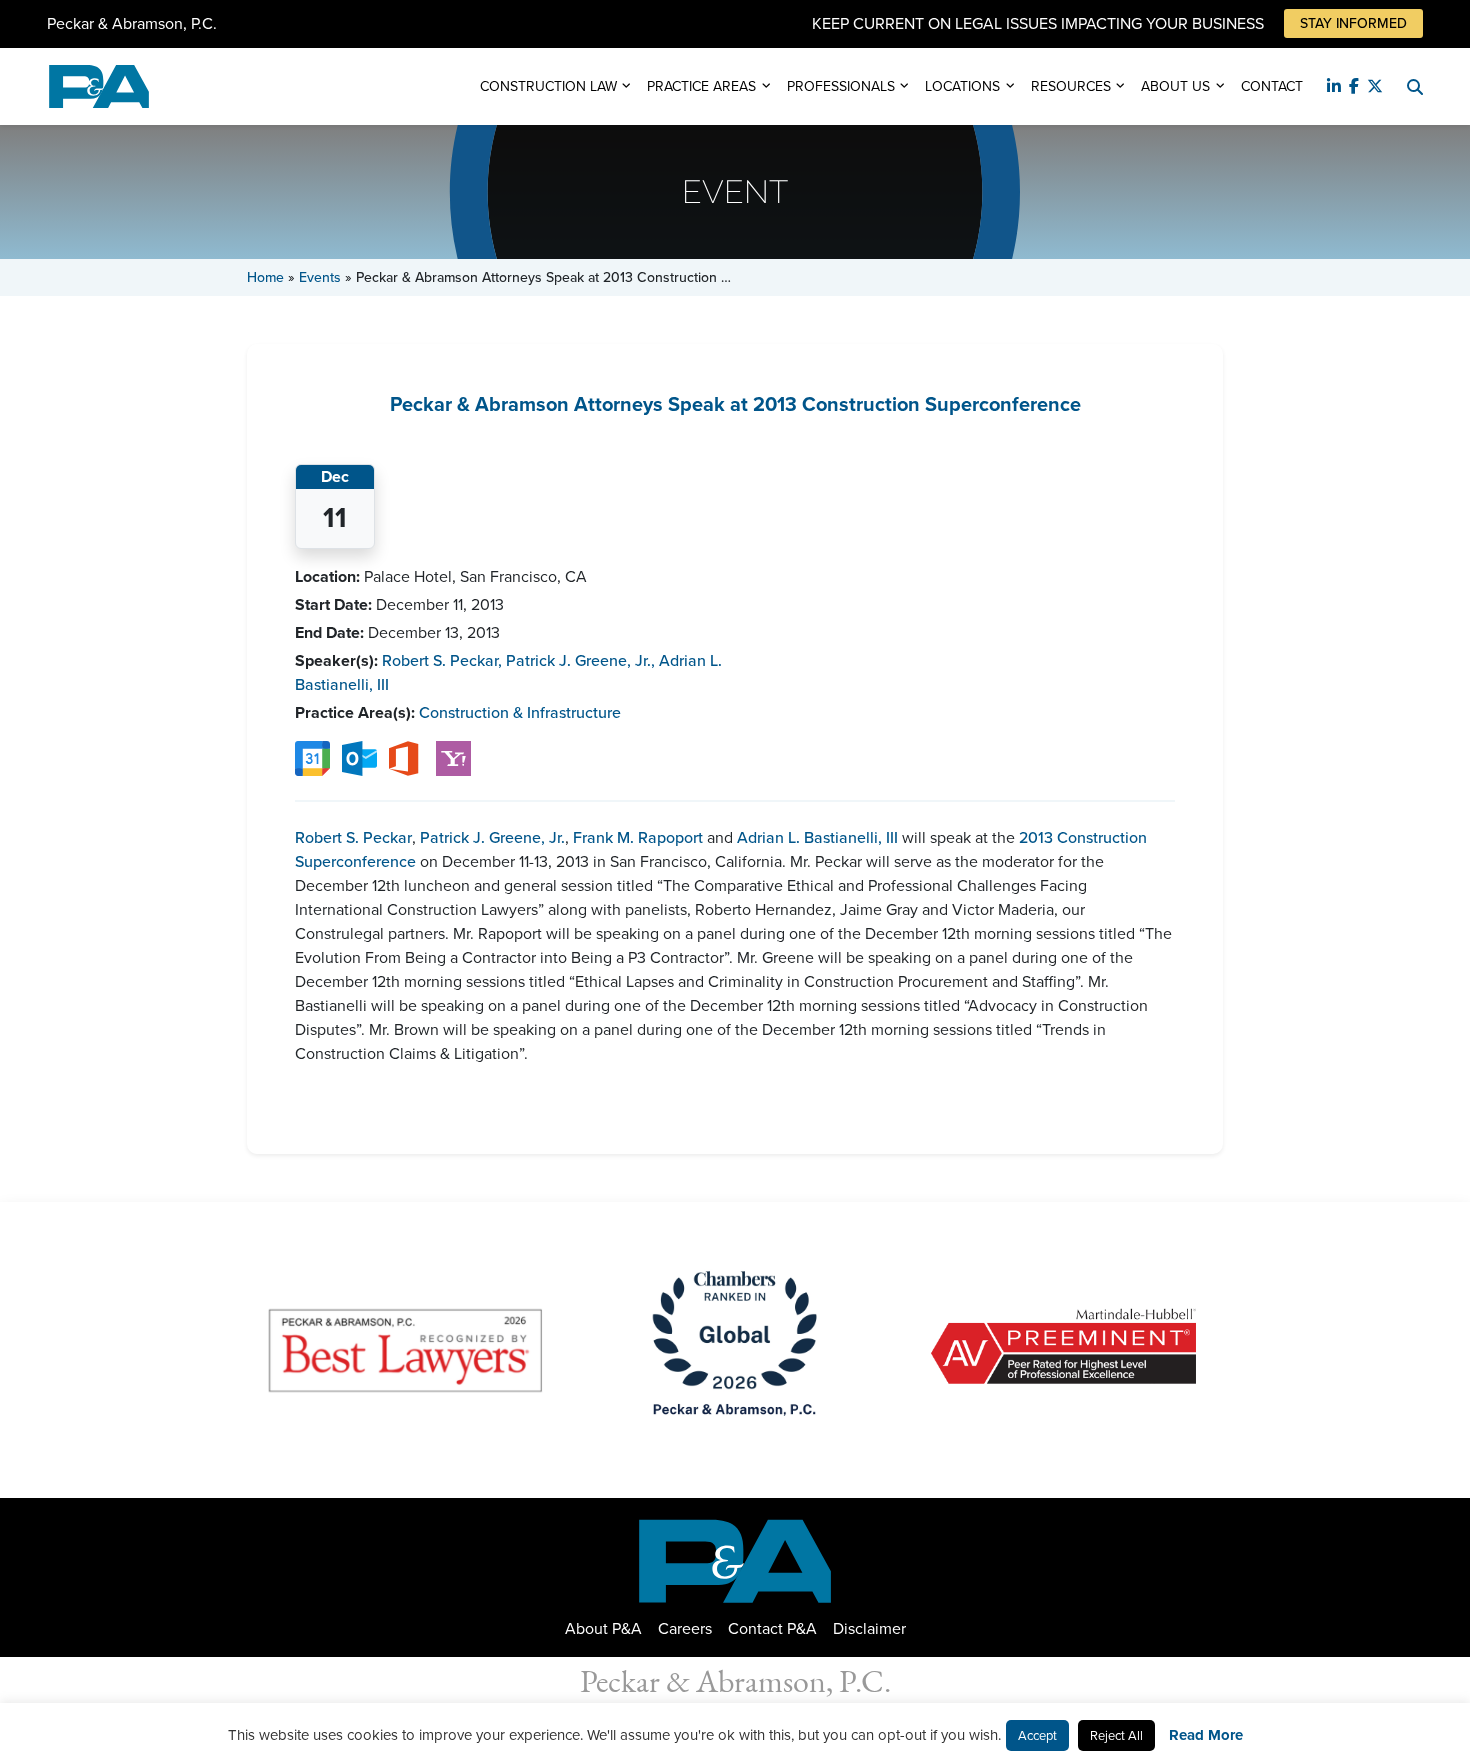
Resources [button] (1071, 86)
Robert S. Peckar (442, 660)
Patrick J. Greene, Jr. (580, 660)
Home (265, 277)
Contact (1272, 86)
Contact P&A (772, 1628)
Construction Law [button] (548, 86)
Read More (1206, 1735)
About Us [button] (1175, 86)
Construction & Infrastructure (520, 712)
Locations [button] (962, 86)
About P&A (603, 1628)
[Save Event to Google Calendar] (312, 757)
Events (320, 277)
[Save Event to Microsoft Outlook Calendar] (359, 757)
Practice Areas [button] (701, 86)
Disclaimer (869, 1628)
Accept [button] (1037, 1735)
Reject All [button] (1116, 1735)
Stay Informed (1353, 23)
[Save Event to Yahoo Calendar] (453, 757)
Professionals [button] (841, 86)
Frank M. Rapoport (638, 837)
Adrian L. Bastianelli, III (817, 837)
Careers (685, 1628)
